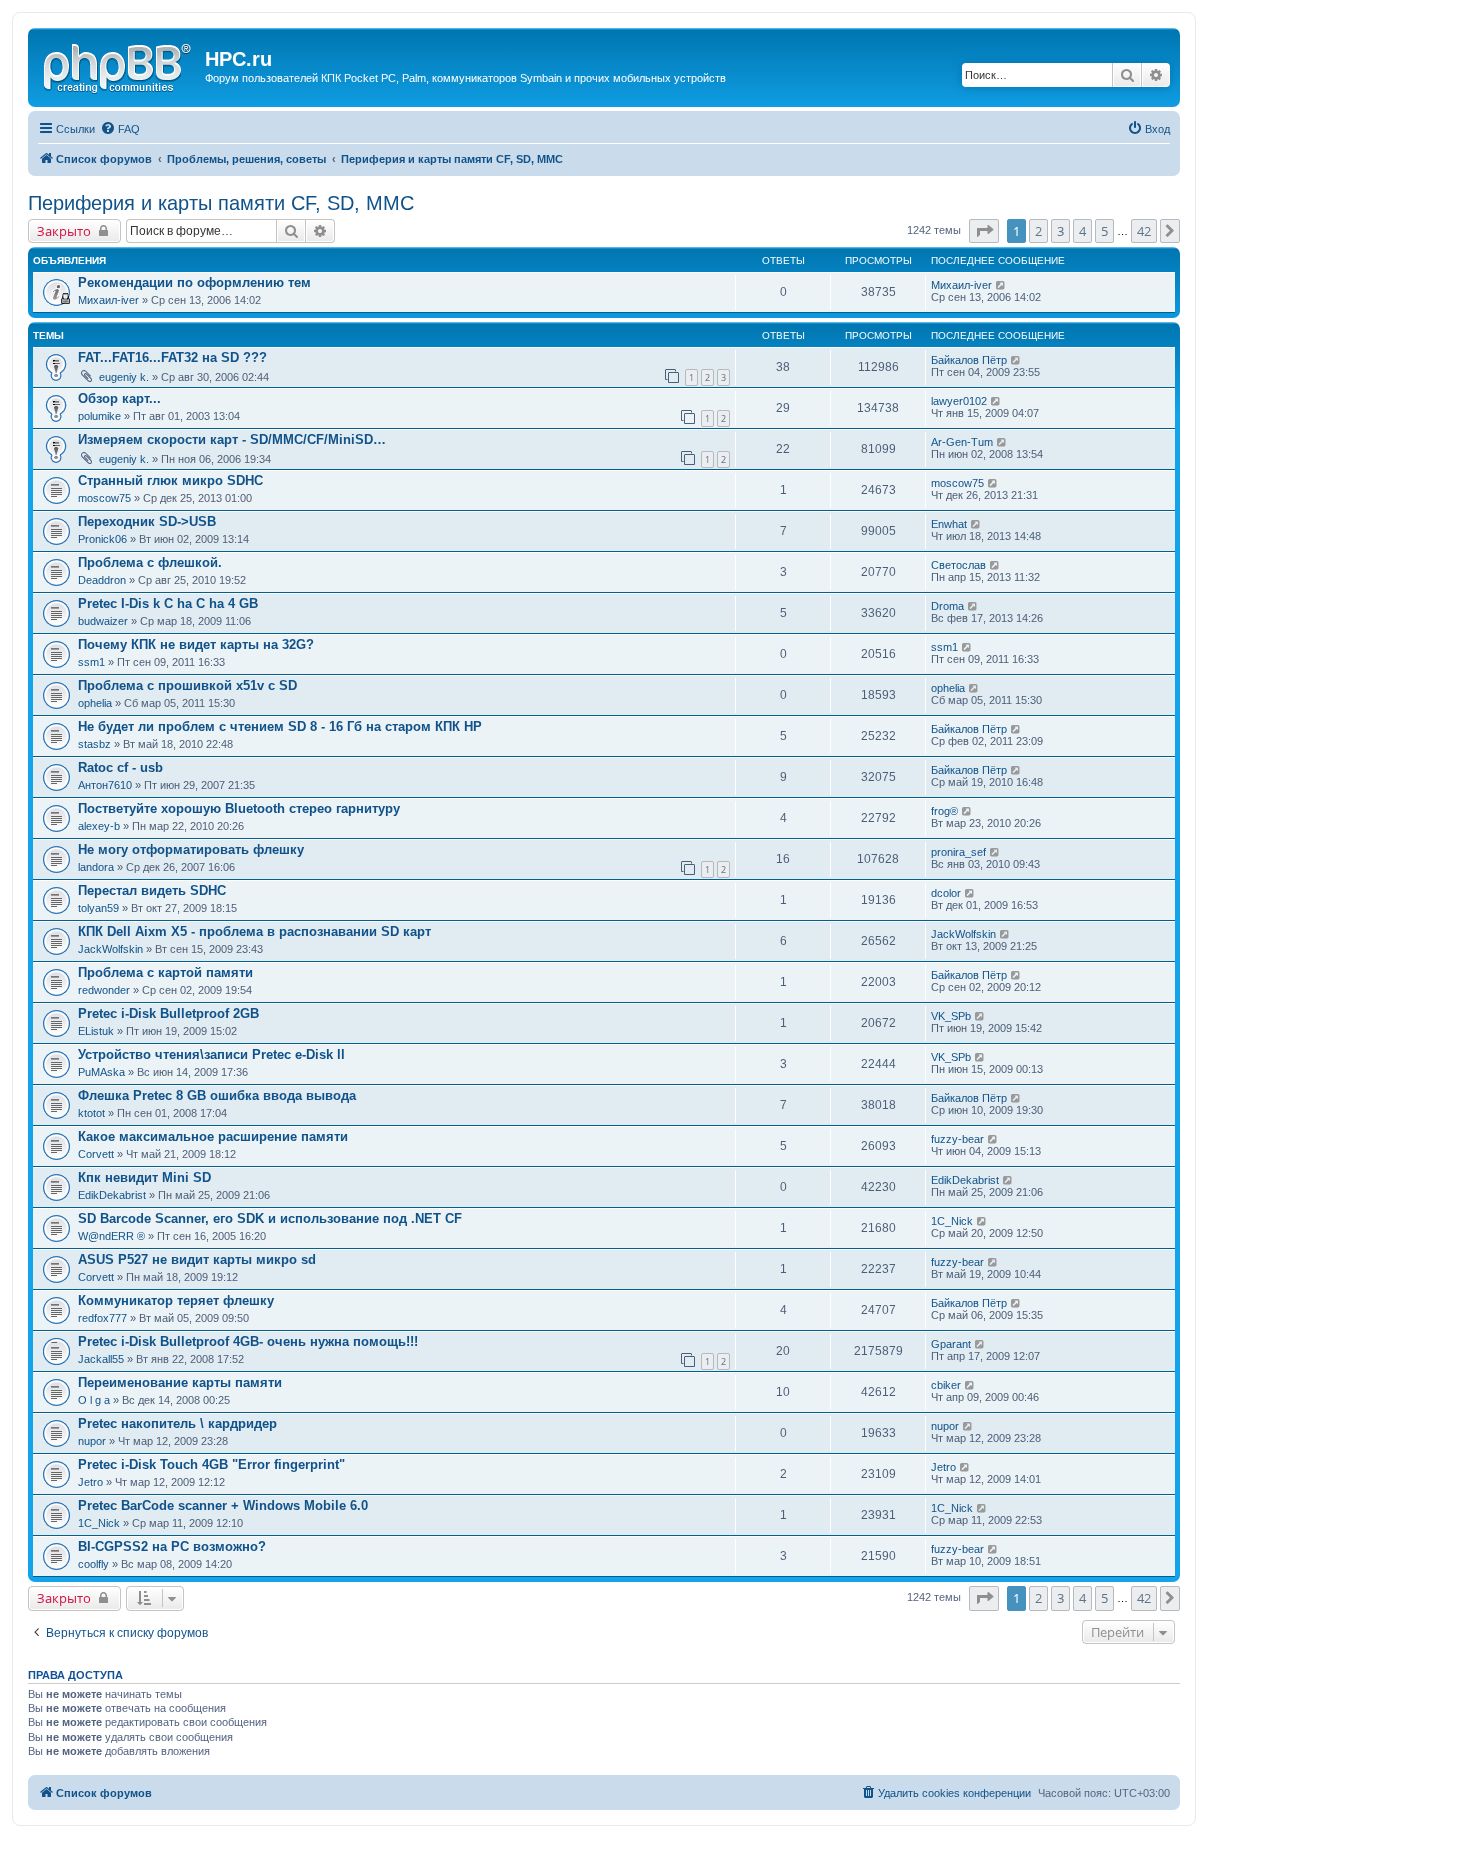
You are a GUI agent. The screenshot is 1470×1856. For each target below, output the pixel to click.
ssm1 (91, 662)
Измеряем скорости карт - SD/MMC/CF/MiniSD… (232, 439)
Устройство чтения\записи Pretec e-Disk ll (211, 1054)
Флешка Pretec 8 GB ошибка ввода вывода (217, 1095)
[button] (984, 231)
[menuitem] (120, 129)
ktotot (91, 1113)
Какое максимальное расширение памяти (213, 1136)
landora (96, 867)
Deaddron (102, 580)
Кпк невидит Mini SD (144, 1177)
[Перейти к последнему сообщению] (1001, 285)
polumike (99, 416)
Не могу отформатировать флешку (191, 849)
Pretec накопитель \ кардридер (177, 1423)
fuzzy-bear (957, 1139)
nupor (92, 1441)
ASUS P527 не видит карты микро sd (197, 1259)
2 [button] (1038, 231)
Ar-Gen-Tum (962, 442)
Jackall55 (101, 1359)
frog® (944, 811)
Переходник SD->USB (147, 521)
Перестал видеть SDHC (152, 890)
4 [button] (1082, 231)
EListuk (96, 1031)
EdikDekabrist (112, 1195)
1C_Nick (952, 1221)
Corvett (96, 1154)
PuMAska (101, 1072)
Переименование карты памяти (180, 1382)
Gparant (951, 1344)
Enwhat (949, 524)
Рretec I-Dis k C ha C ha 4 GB (168, 603)
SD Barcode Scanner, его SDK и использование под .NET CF (270, 1218)
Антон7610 (105, 785)
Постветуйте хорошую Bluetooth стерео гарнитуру (239, 808)
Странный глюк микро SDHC (170, 480)
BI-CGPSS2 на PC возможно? (172, 1546)
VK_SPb (951, 1016)
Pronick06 (102, 539)
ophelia (95, 703)
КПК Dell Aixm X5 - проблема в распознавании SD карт (254, 931)
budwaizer (103, 621)
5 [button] (1104, 231)
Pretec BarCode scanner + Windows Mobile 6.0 (223, 1505)
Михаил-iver (108, 300)
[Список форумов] (119, 65)
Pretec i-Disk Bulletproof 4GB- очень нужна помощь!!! (248, 1341)
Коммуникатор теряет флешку (176, 1300)
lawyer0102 (959, 401)
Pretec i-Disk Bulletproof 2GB (168, 1013)
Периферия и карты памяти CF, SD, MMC (221, 203)
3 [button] (1060, 231)
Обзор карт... (119, 398)
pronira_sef (958, 852)
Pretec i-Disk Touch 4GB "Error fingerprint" (211, 1464)
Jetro (90, 1482)
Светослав (958, 565)
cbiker (946, 1385)
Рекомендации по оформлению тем (194, 282)
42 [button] (1144, 231)
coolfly (93, 1564)
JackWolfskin (110, 949)
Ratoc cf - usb (120, 767)
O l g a (94, 1400)
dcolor (946, 893)
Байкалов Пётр (969, 360)
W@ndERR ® (111, 1236)
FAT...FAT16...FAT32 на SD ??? (172, 357)
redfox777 (102, 1318)
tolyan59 (98, 908)
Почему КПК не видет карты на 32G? (196, 644)
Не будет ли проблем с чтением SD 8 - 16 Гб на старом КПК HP (280, 726)
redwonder (104, 990)
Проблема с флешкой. (150, 562)
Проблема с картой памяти (165, 972)
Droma (947, 606)
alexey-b (99, 826)
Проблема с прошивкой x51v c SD (187, 685)
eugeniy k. (124, 377)
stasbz (94, 744)
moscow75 (104, 498)
